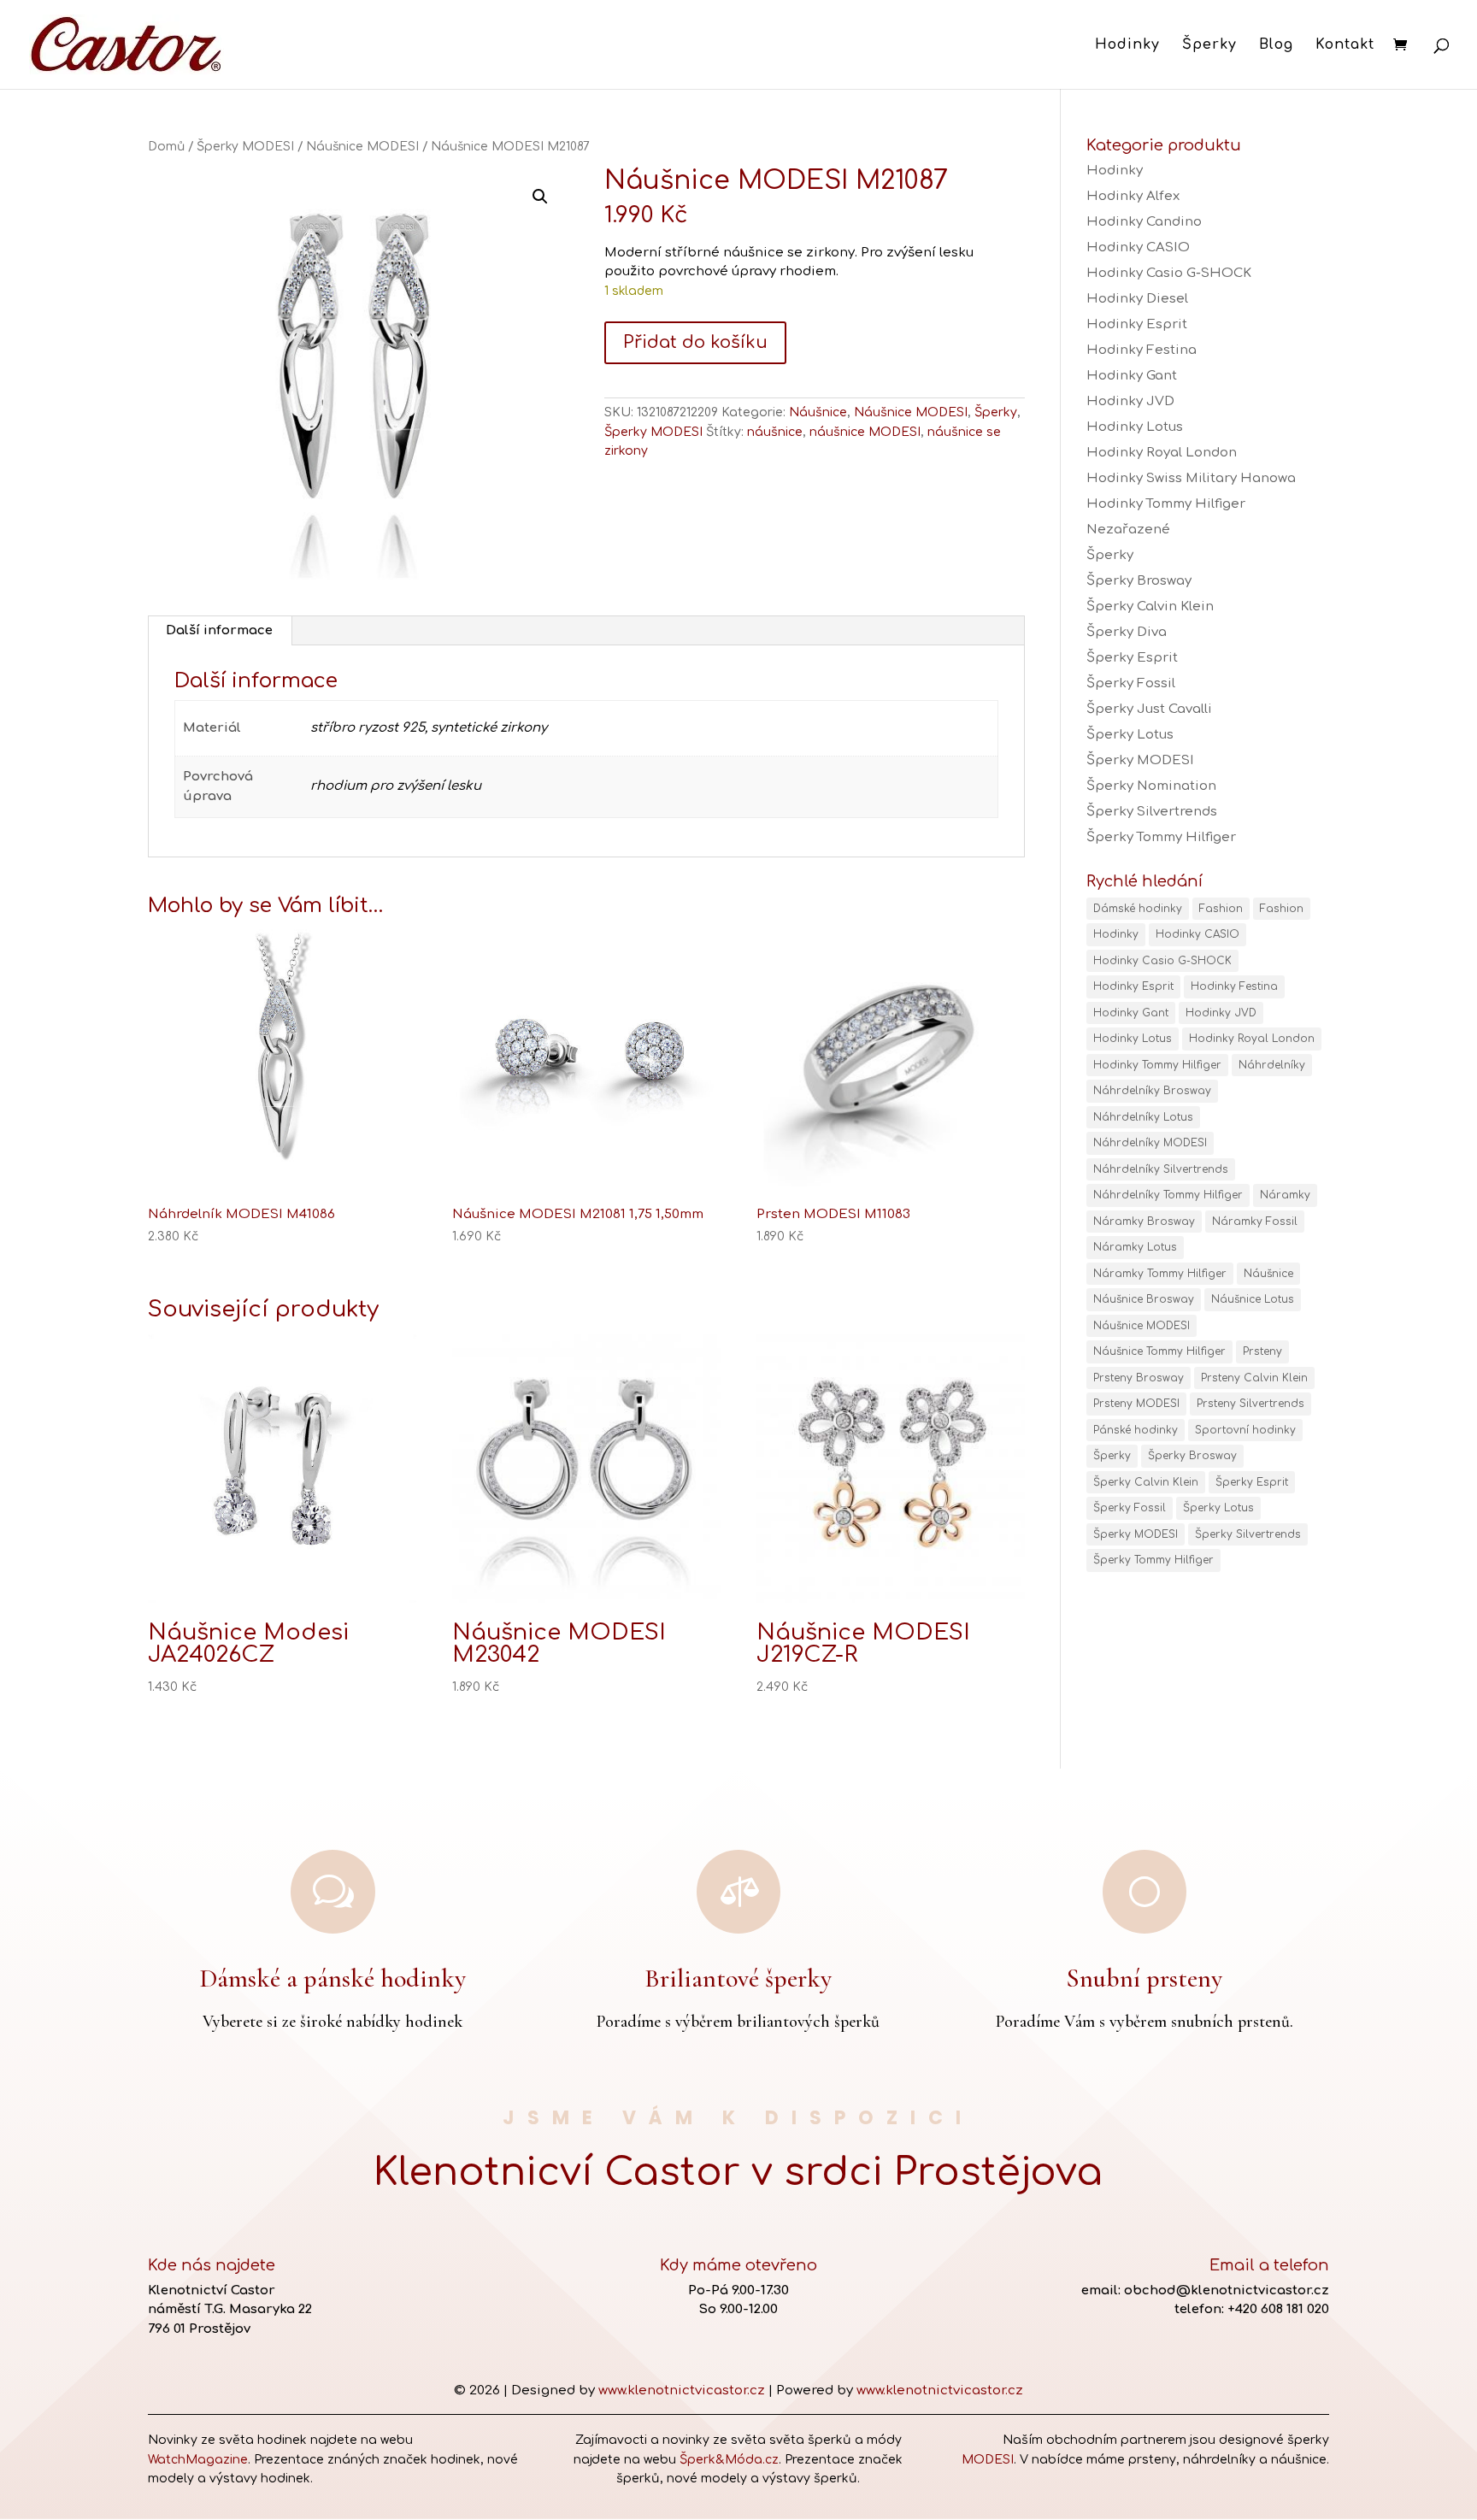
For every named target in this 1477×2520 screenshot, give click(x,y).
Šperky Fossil (1131, 683)
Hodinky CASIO (1138, 247)
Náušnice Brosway (1144, 1299)
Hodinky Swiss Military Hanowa (1191, 478)
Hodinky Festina (1142, 350)
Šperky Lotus (1130, 735)
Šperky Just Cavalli (1149, 709)
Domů (166, 147)
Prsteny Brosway (1139, 1378)
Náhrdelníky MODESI (1150, 1143)
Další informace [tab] (219, 630)
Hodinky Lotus (1135, 427)
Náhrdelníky (1272, 1065)
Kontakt (1345, 45)
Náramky (1285, 1195)
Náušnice (818, 412)
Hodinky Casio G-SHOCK (1169, 273)
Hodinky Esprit (1137, 324)
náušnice (775, 432)
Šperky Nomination (1151, 786)
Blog (1276, 45)
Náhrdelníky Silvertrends (1161, 1169)
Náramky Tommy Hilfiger (1160, 1274)
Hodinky (1127, 45)
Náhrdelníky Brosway (1152, 1091)
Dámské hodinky (1138, 909)
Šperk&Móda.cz (729, 2460)
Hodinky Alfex (1133, 196)
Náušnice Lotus (1253, 1299)
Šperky (1209, 45)
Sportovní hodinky (1245, 1430)
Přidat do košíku (695, 342)
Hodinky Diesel (1137, 299)
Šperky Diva (1127, 632)
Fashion (1221, 909)
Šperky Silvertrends (1152, 812)
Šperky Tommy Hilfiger (1161, 837)
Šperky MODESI (245, 147)
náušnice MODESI (865, 432)
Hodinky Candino (1144, 222)
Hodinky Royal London (1162, 453)
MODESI (988, 2460)
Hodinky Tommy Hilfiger (1166, 504)
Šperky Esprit (1132, 658)
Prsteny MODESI (1136, 1404)
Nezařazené (1128, 530)
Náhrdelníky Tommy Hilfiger (1168, 1195)
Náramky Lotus (1135, 1247)
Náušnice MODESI (362, 147)
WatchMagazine (198, 2460)
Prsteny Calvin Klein (1254, 1378)
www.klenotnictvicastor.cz (682, 2390)
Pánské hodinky (1136, 1430)
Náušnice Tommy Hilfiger (1159, 1351)
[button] (540, 197)
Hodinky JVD (1130, 401)
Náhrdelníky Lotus (1143, 1117)
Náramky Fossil (1255, 1222)
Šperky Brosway (1139, 581)
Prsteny (1262, 1351)
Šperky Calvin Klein (1150, 606)
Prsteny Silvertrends (1250, 1404)
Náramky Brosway (1144, 1222)
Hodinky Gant (1132, 376)
